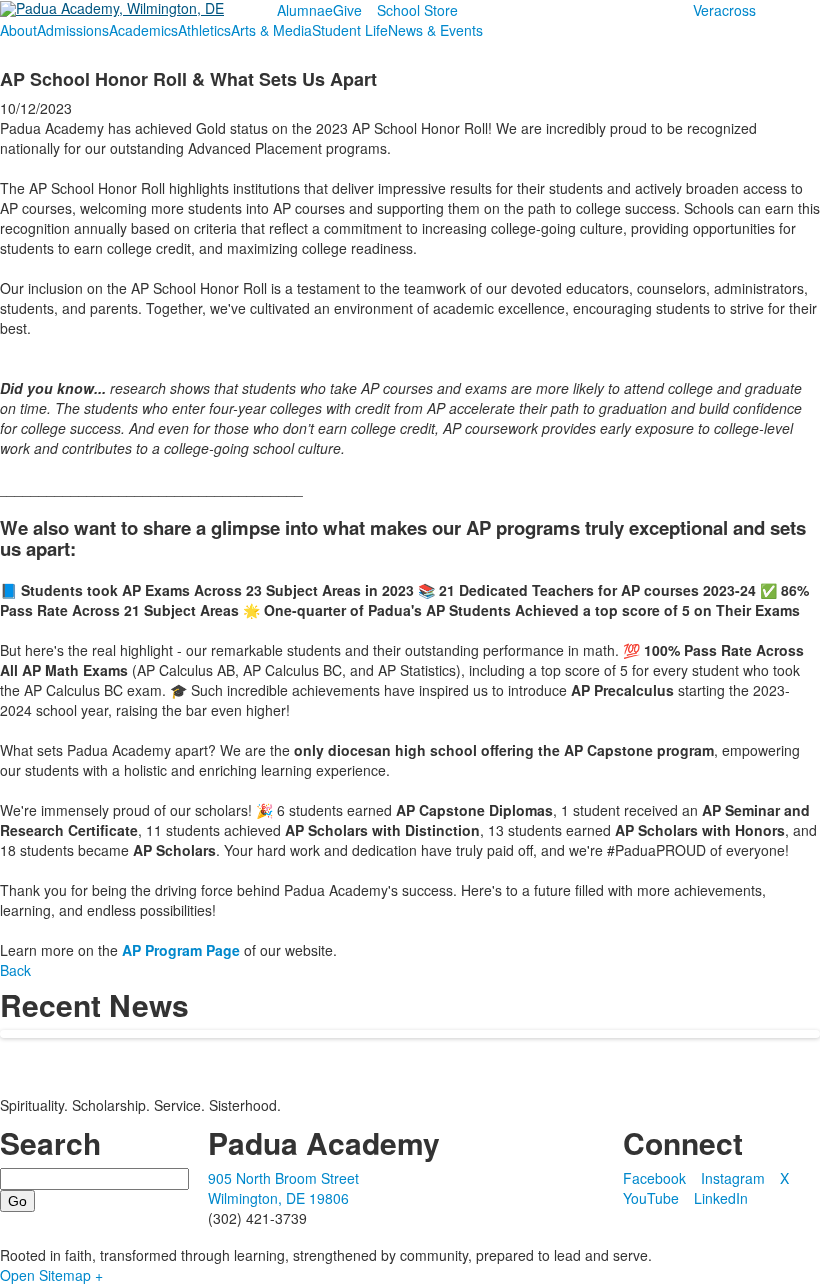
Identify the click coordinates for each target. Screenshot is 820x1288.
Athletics (204, 30)
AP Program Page (181, 950)
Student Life (350, 30)
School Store (417, 10)
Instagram (733, 1178)
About (18, 30)
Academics (143, 30)
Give (347, 10)
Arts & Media (271, 30)
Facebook (654, 1178)
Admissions (73, 30)
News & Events (435, 30)
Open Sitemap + (51, 1275)
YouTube (651, 1198)
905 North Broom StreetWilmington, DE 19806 (283, 1188)
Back (15, 970)
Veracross (724, 10)
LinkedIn (721, 1198)
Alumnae (305, 10)
